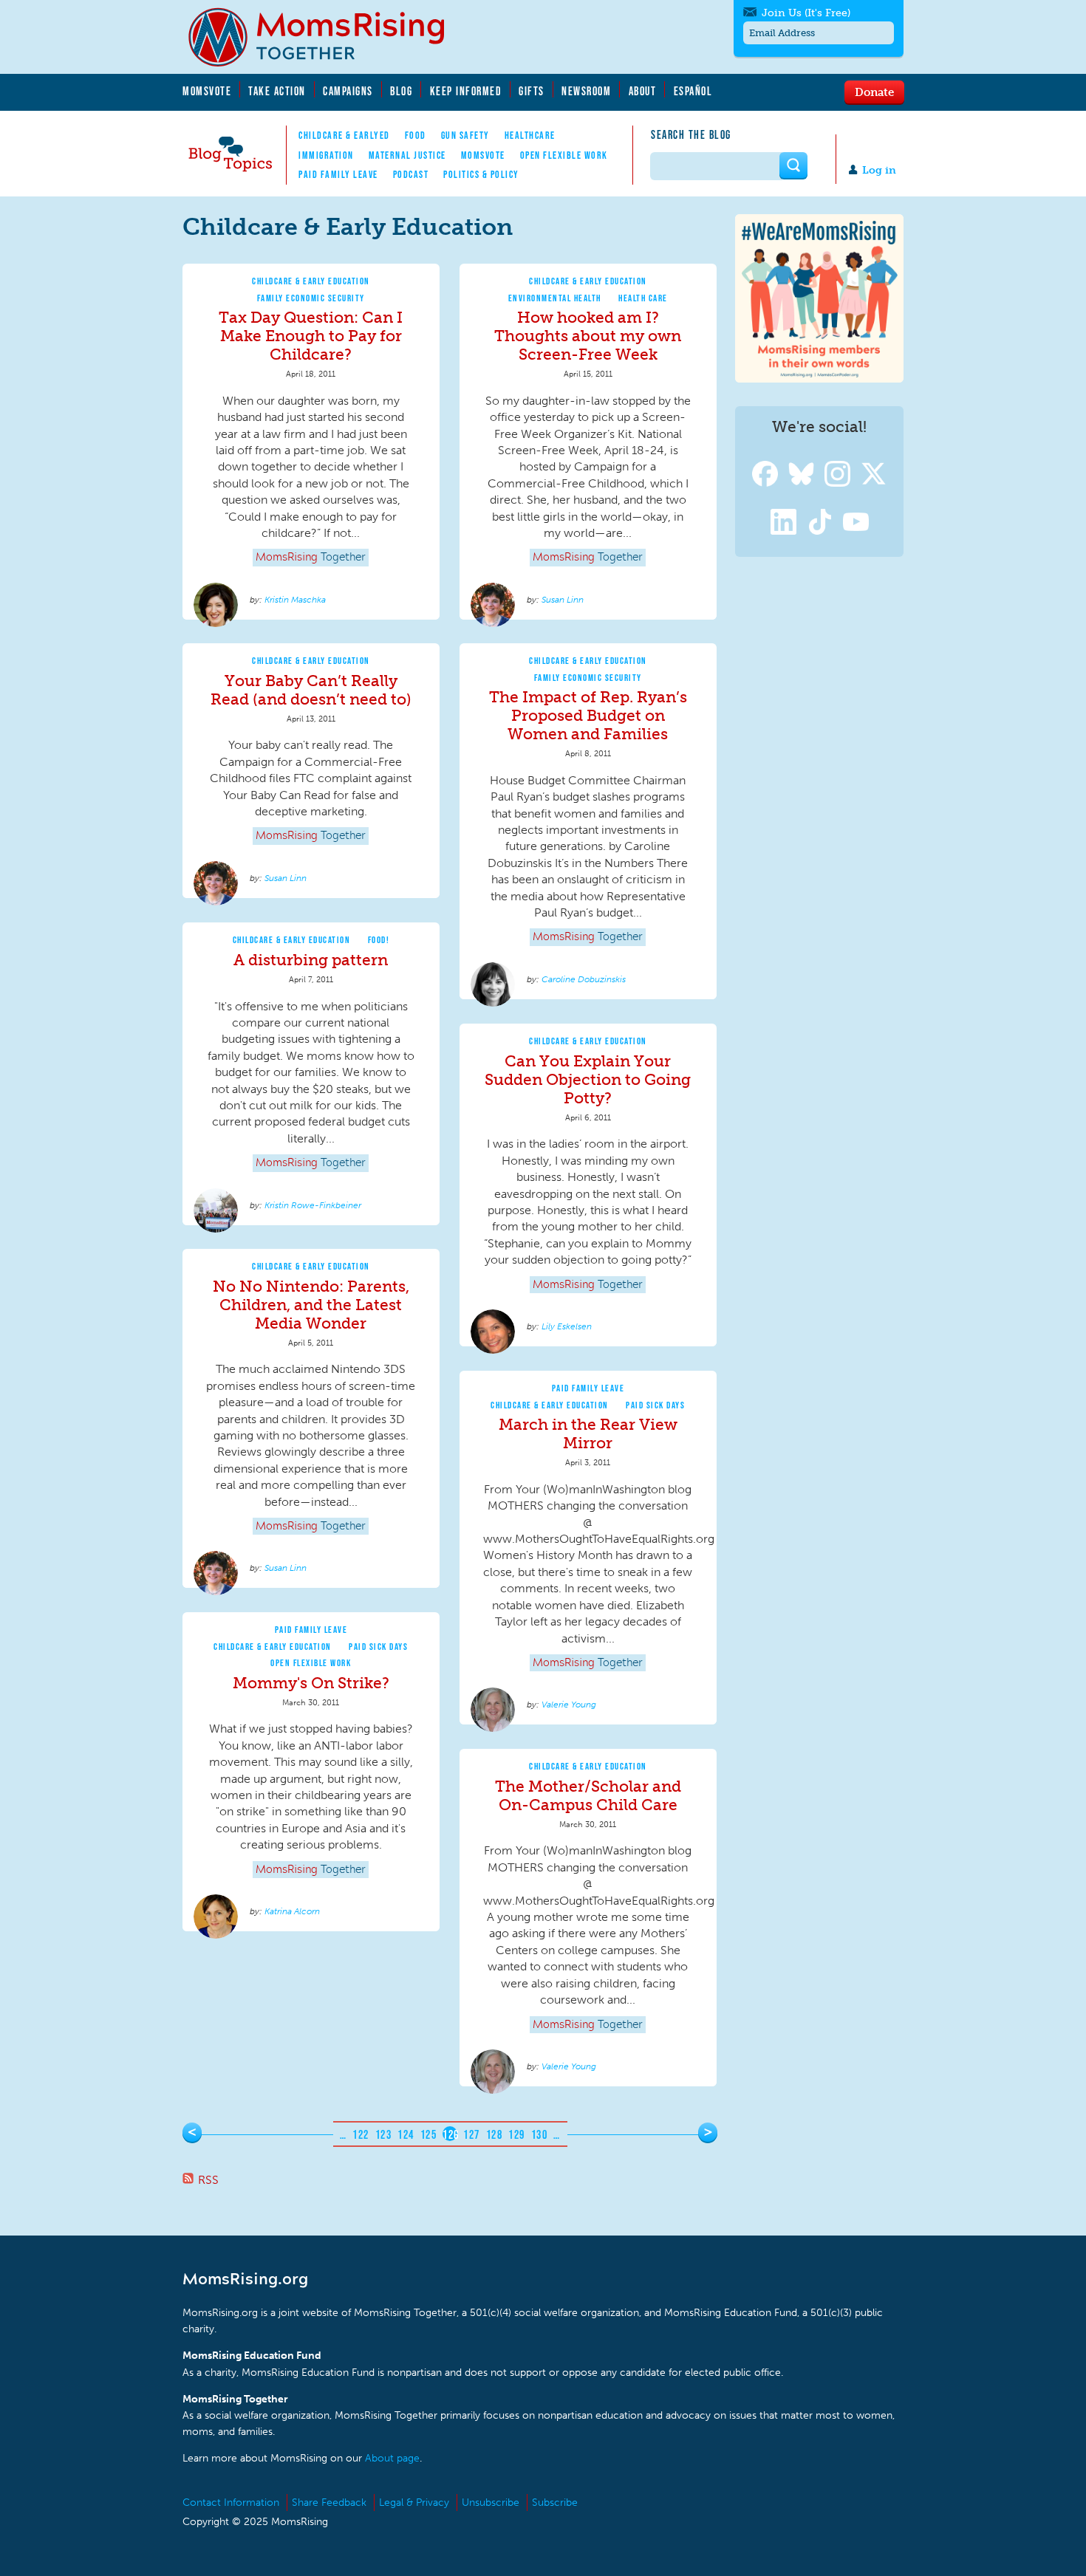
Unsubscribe (491, 2503)
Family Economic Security (311, 298)
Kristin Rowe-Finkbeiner (313, 1205)
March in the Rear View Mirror (588, 1433)
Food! (379, 940)
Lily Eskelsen (567, 1326)
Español (693, 91)
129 (517, 2134)
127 (472, 2134)
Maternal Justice (407, 155)
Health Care (643, 298)
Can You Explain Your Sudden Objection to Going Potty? (588, 1079)
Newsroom (586, 91)
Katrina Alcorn (292, 1911)
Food (416, 135)
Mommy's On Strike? (311, 1683)
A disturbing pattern (311, 960)
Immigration (326, 155)
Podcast (411, 174)
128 (495, 2134)
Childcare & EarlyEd (344, 135)
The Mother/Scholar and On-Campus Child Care (588, 1795)
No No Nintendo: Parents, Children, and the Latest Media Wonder (311, 1305)
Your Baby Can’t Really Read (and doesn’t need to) (311, 690)
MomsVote (207, 91)
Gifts (532, 91)
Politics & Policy (481, 174)
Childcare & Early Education (311, 281)
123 (384, 2134)
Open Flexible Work (564, 155)
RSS (208, 2180)
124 (406, 2134)
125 (429, 2134)
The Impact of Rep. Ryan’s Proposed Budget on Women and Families (588, 715)
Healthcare (530, 135)
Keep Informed (466, 91)
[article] (311, 442)
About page (392, 2458)
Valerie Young (569, 1705)
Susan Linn (563, 600)
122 (361, 2134)
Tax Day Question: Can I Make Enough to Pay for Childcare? (311, 336)
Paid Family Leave (338, 174)
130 (540, 2134)
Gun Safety (465, 135)
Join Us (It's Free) (806, 13)
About (643, 91)
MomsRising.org (327, 37)
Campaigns (348, 91)
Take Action (277, 91)
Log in (879, 170)
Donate (874, 92)
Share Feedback (329, 2503)
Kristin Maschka (295, 600)
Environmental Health (555, 298)
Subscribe (555, 2503)
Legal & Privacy (414, 2503)
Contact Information (231, 2503)
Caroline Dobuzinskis (584, 979)
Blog (401, 91)
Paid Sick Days (655, 1405)
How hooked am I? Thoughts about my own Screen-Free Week (588, 336)
